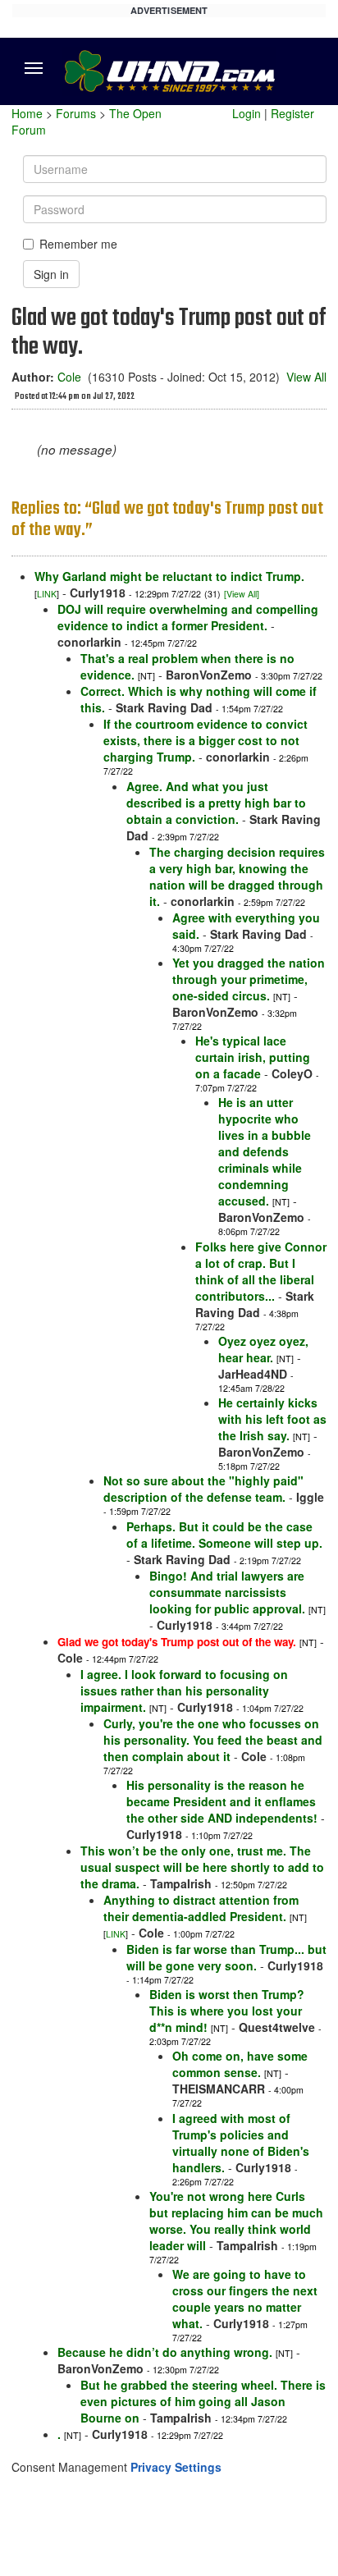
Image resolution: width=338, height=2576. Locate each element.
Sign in (51, 274)
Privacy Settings (176, 2467)
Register (292, 113)
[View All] (242, 594)
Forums (76, 113)
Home (27, 113)
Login (247, 113)
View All (306, 377)
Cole (69, 377)
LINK (47, 594)
